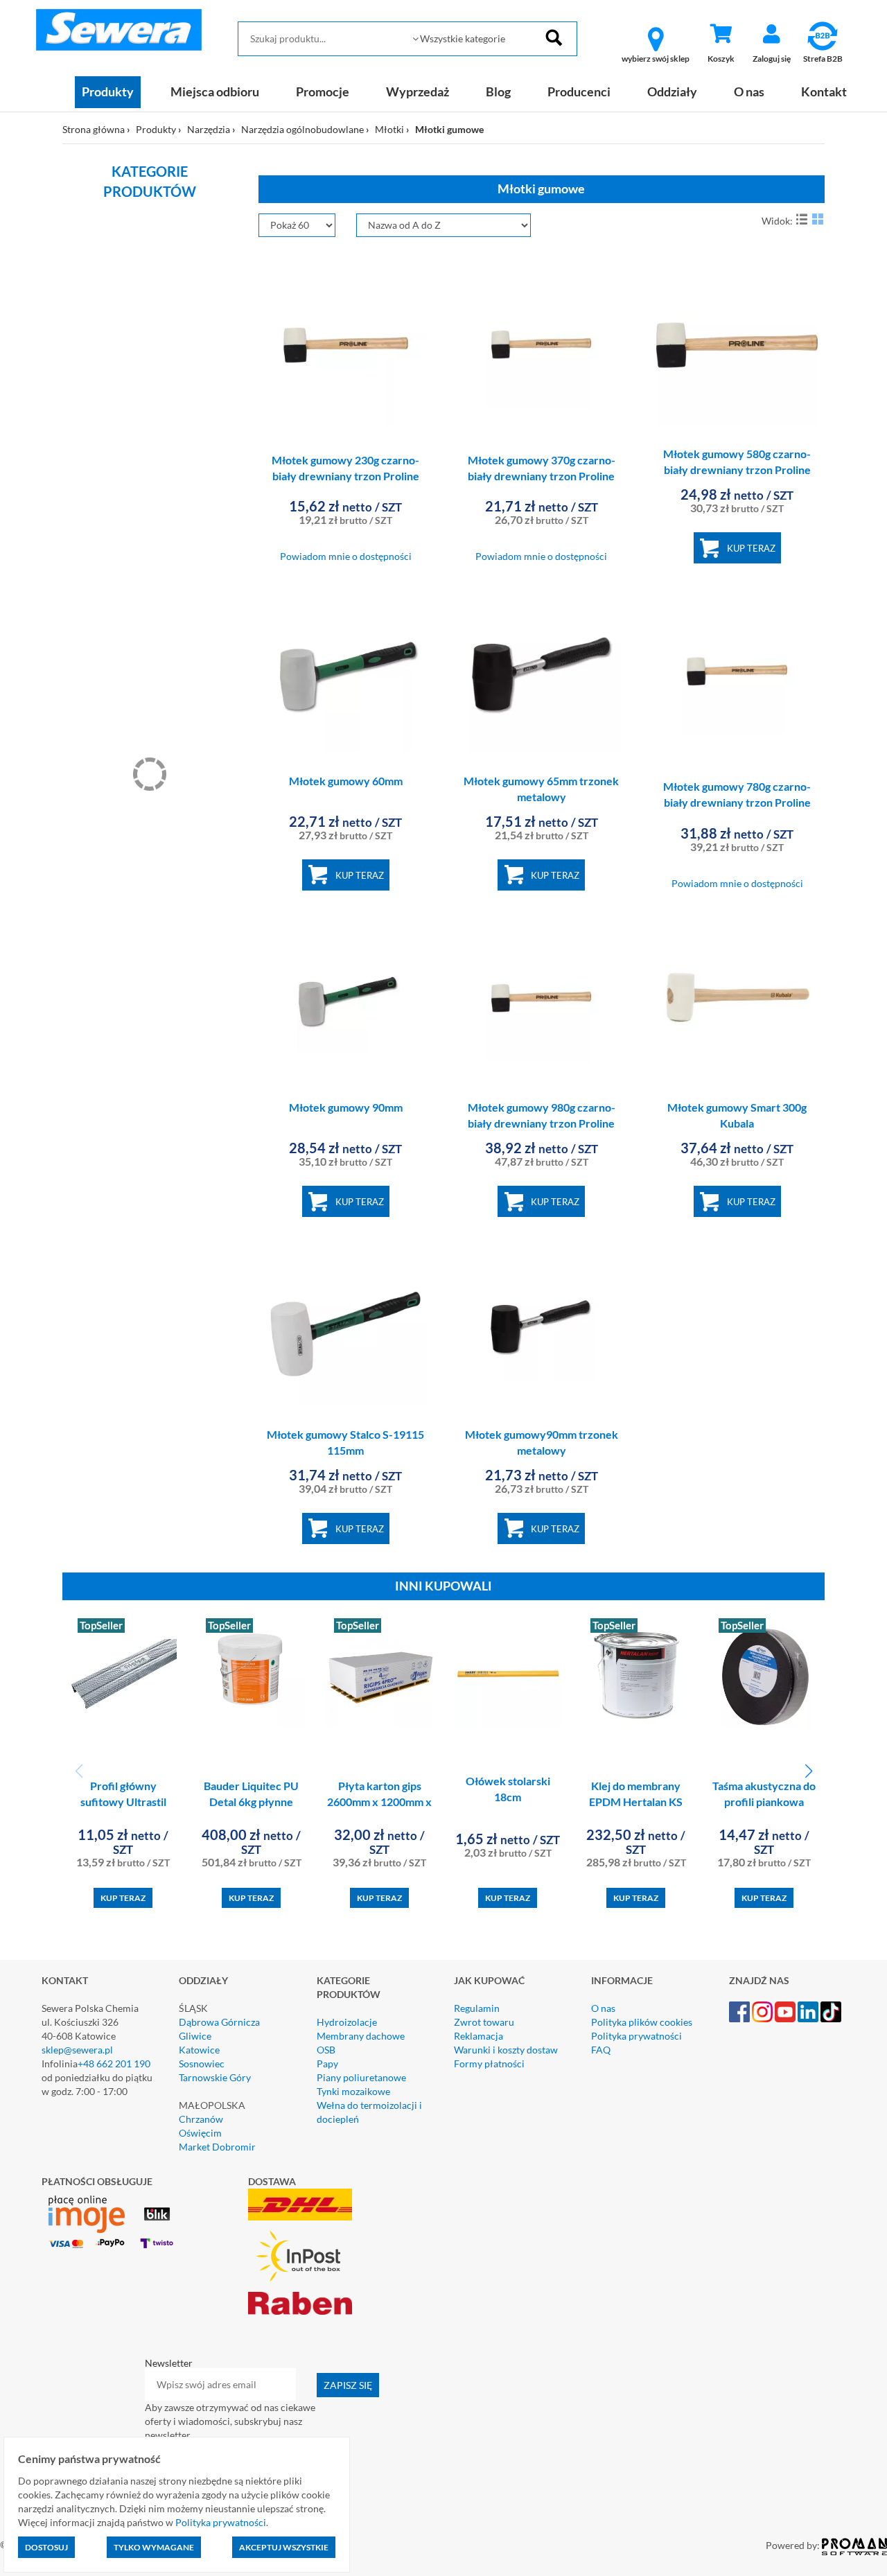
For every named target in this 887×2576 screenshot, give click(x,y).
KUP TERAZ (751, 548)
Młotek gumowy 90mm (346, 1107)
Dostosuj (46, 2547)
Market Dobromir (217, 2147)
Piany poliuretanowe (361, 2077)
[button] (808, 1771)
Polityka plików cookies (642, 2022)
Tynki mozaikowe (353, 2091)
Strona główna (94, 129)
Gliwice (195, 2036)
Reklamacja (478, 2036)
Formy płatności (489, 2064)
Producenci (579, 91)
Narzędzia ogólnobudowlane (302, 129)
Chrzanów (201, 2119)
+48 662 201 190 (114, 2064)
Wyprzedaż (418, 91)
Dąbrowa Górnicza (219, 2022)
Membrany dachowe (361, 2036)
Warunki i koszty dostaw (506, 2050)
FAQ (601, 2050)
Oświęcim (200, 2133)
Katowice (199, 2050)
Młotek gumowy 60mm (346, 781)
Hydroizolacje (347, 2022)
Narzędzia (209, 129)
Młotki (389, 129)
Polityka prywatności (636, 2036)
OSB (326, 2050)
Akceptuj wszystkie (284, 2547)
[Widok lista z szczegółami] (802, 219)
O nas (749, 91)
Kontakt (824, 91)
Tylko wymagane (154, 2547)
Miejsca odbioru (215, 91)
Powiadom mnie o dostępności (346, 556)
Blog (498, 91)
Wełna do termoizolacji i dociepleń (369, 2112)
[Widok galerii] (818, 219)
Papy (327, 2064)
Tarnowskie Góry (215, 2077)
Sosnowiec (202, 2064)
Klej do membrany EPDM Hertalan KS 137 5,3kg (636, 1802)
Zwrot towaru (484, 2022)
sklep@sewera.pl (77, 2050)
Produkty (108, 91)
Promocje (323, 91)
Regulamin (477, 2008)
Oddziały (672, 91)
